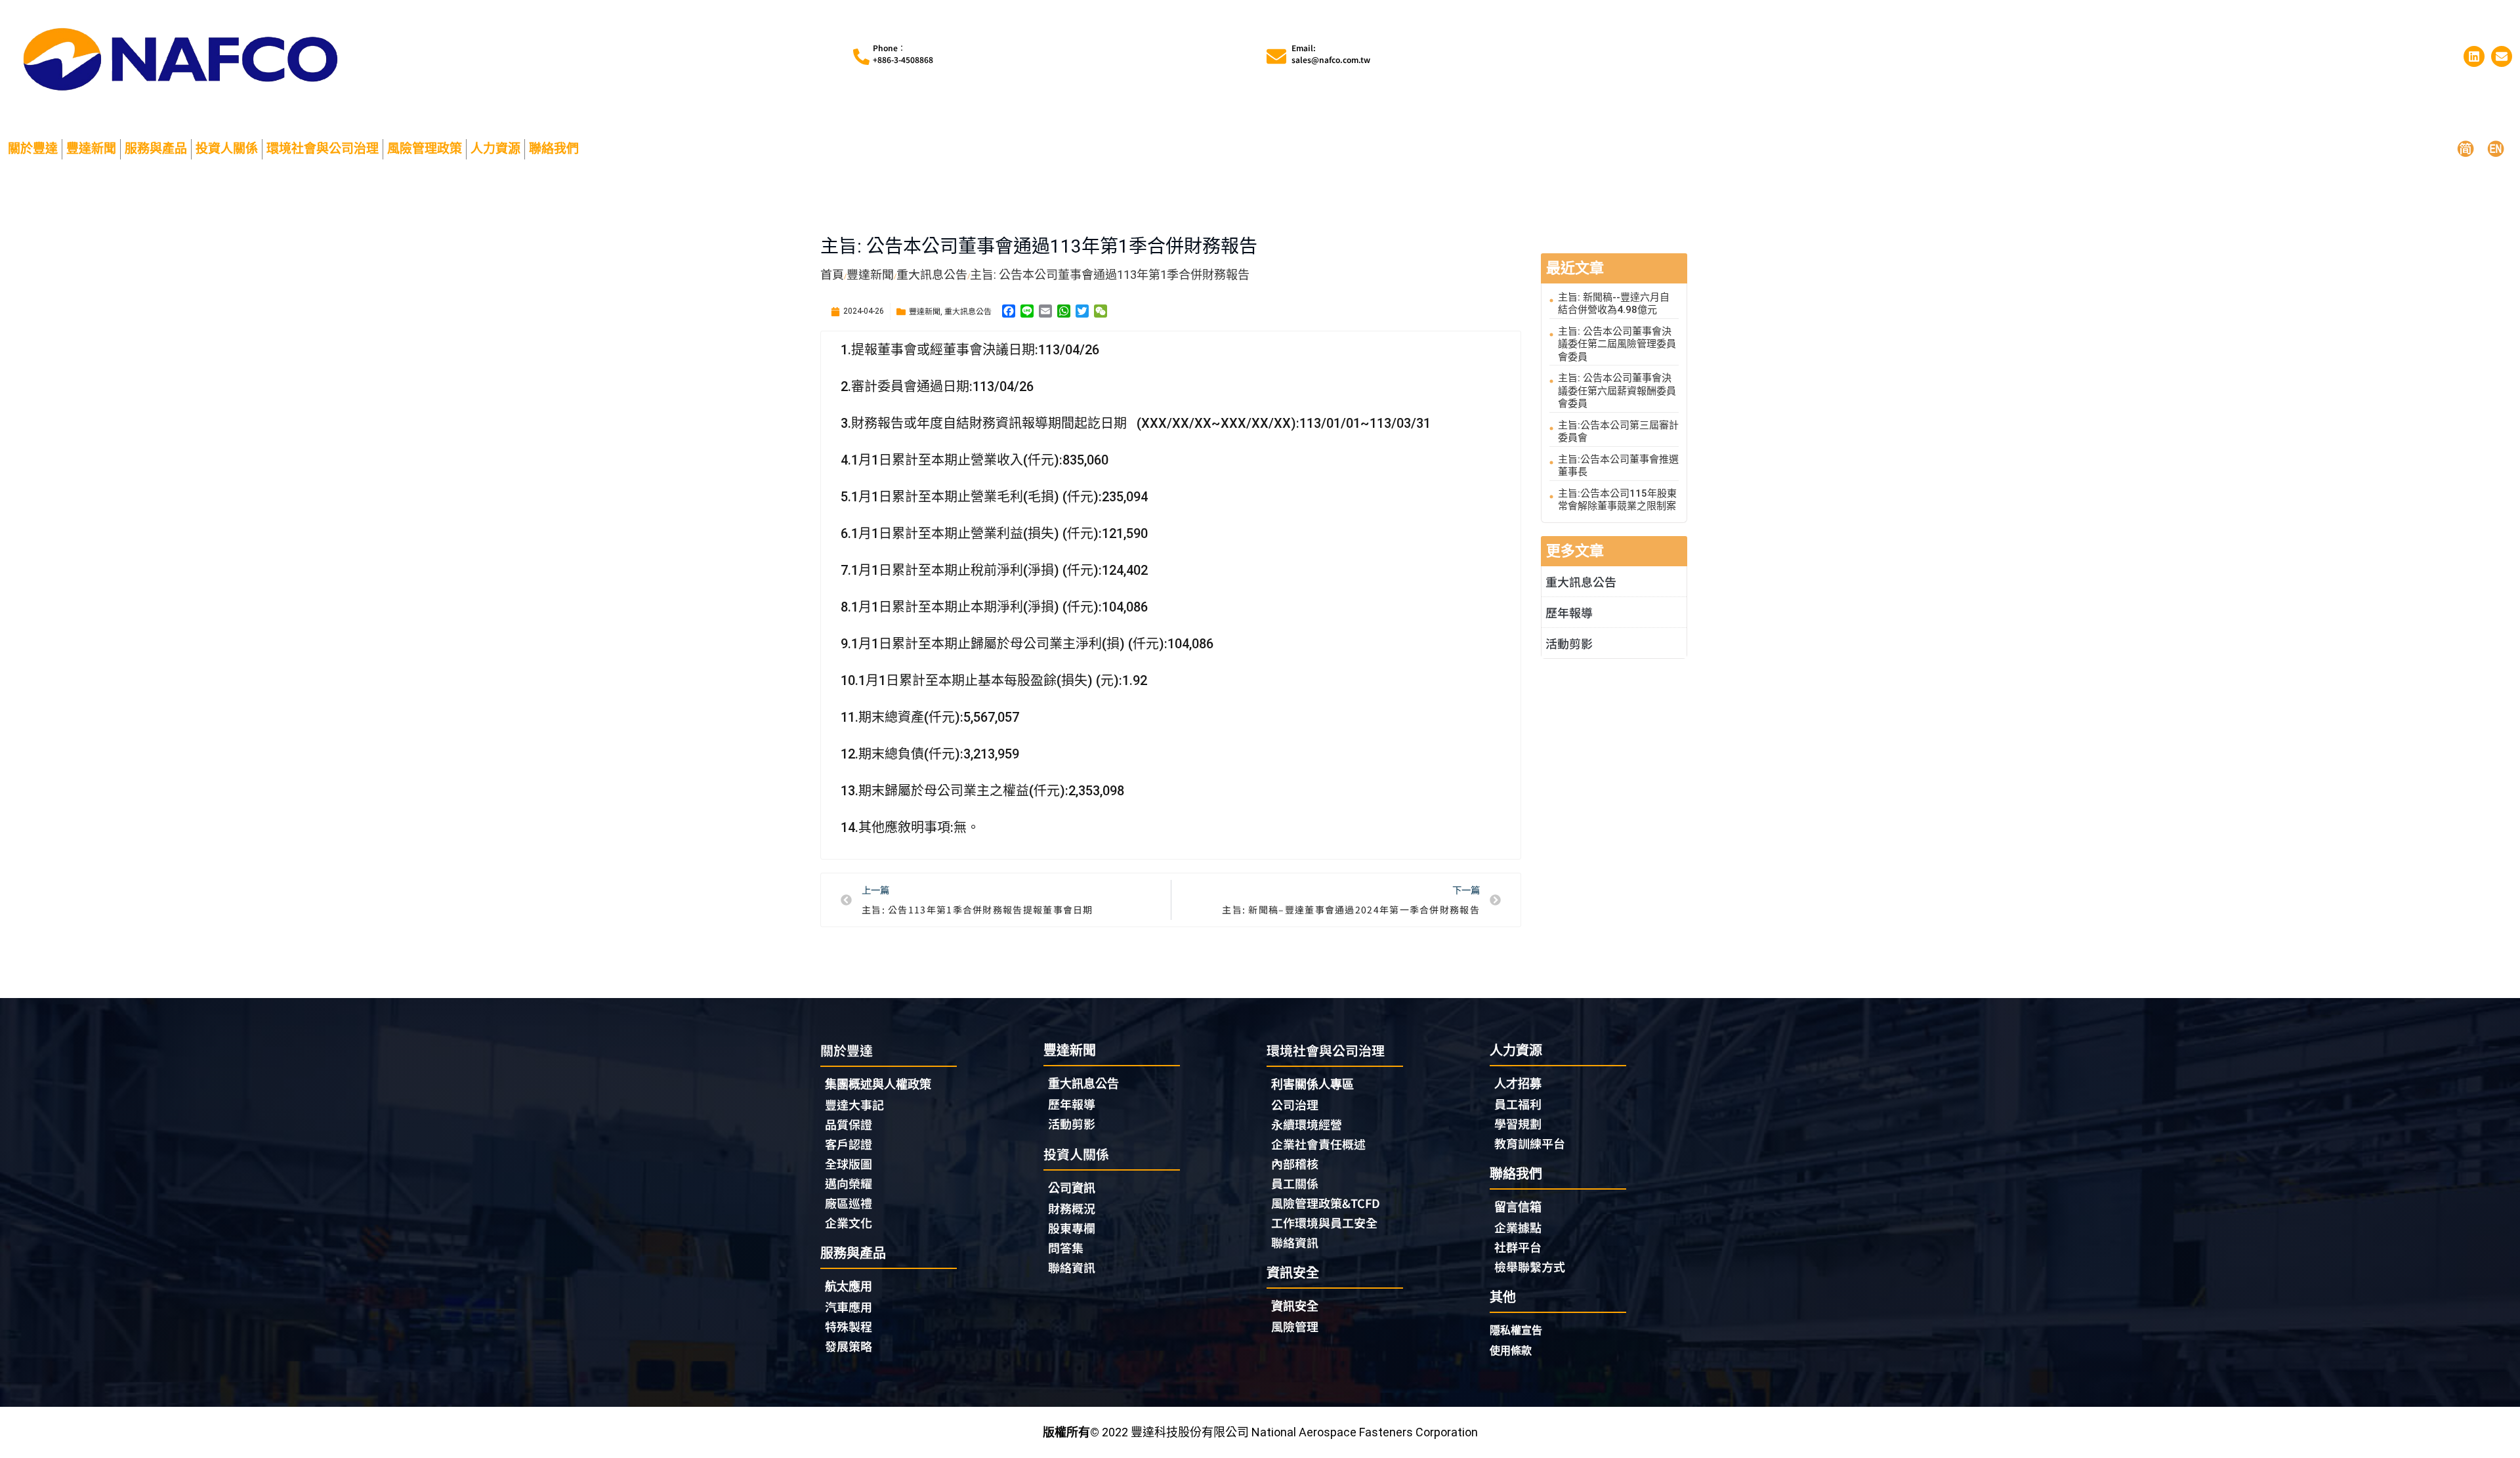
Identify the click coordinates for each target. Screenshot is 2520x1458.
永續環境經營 (1307, 1124)
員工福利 (1518, 1104)
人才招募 (1518, 1084)
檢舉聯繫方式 (1530, 1266)
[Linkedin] (2474, 56)
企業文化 (849, 1222)
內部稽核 (1295, 1163)
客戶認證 (849, 1144)
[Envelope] (2502, 56)
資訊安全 (1295, 1306)
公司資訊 (1072, 1188)
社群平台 (1518, 1247)
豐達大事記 (854, 1104)
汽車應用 (849, 1306)
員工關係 (1295, 1183)
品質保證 (849, 1124)
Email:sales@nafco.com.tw (1331, 53)
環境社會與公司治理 (323, 149)
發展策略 (849, 1346)
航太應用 (849, 1286)
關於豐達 (33, 149)
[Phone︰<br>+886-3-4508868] (861, 57)
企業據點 (1518, 1227)
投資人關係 (227, 149)
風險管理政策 (425, 149)
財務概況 (1072, 1208)
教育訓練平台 (1530, 1143)
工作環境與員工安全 (1324, 1222)
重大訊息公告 (968, 311)
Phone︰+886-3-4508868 (903, 53)
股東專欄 (1072, 1228)
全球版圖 (849, 1163)
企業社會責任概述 (1318, 1144)
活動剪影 (1569, 643)
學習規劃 (1518, 1123)
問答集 (1066, 1247)
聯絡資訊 (1072, 1267)
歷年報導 (1569, 612)
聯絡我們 (554, 149)
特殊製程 (849, 1326)
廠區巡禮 (849, 1203)
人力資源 (495, 149)
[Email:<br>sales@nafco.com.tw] (1276, 56)
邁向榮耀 (849, 1183)
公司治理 (1295, 1104)
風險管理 (1295, 1326)
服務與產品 (156, 149)
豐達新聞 (91, 149)
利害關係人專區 (1312, 1084)
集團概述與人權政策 (878, 1084)
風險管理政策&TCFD (1326, 1203)
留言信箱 (1518, 1207)
